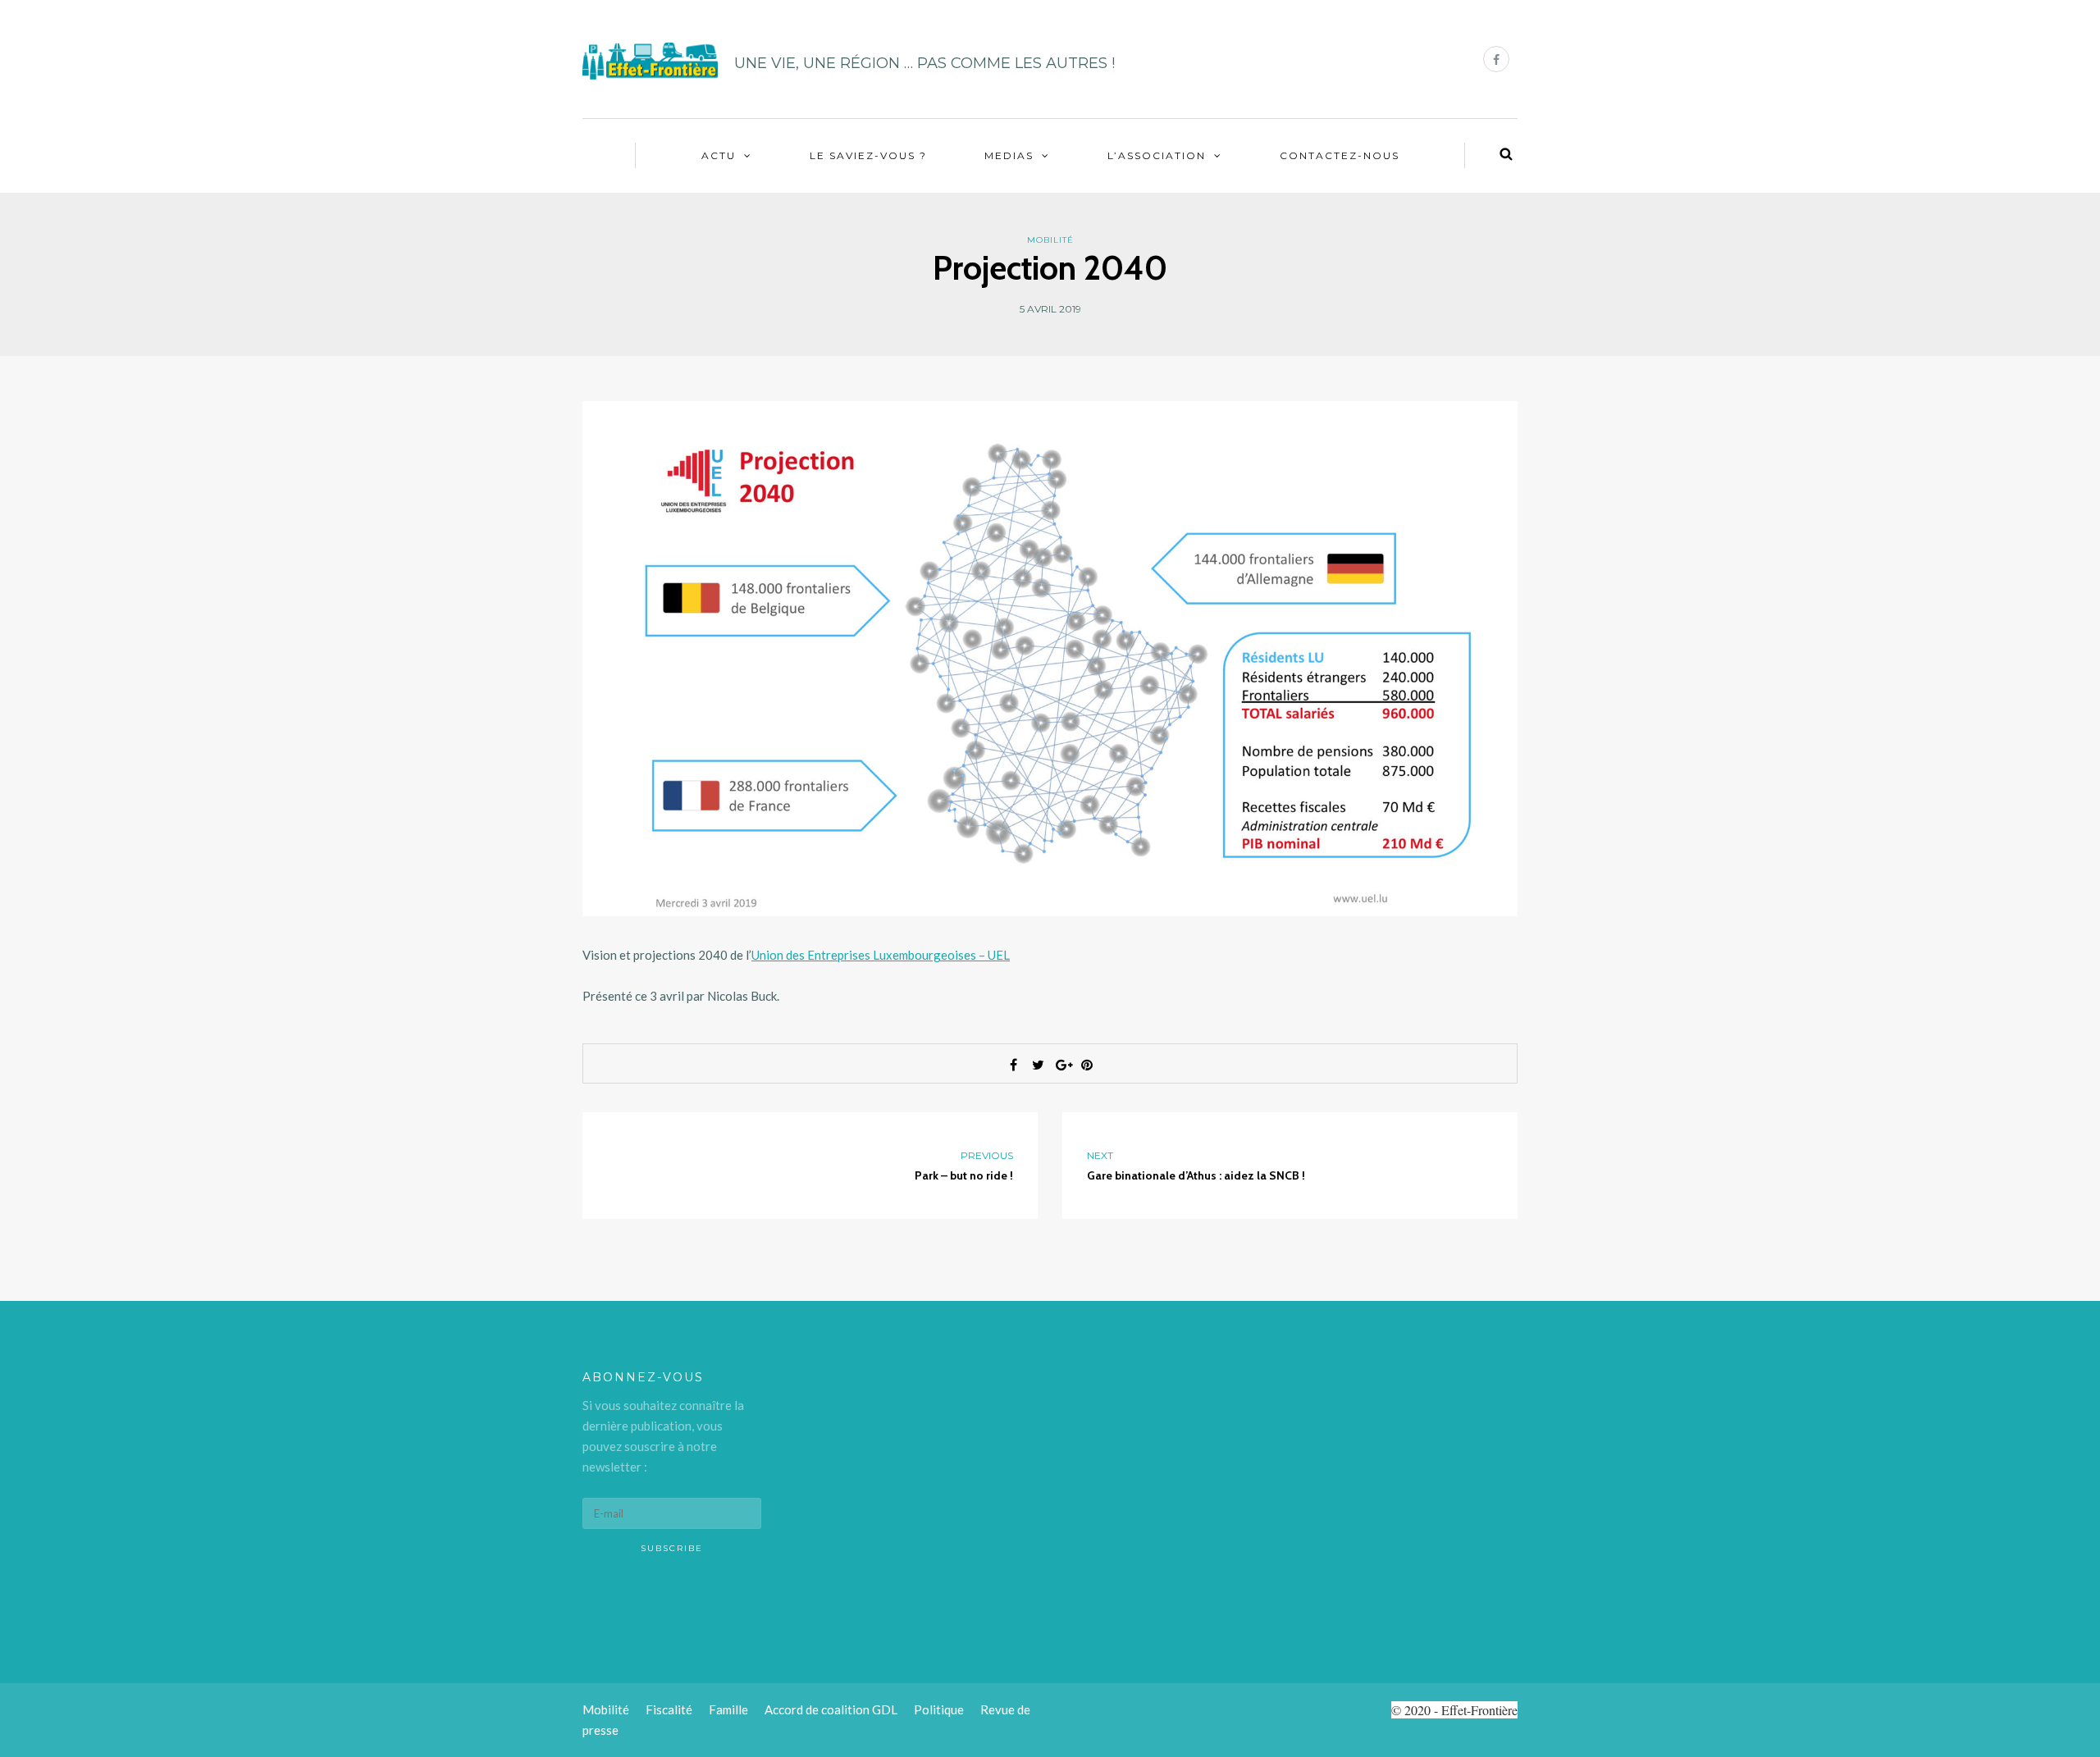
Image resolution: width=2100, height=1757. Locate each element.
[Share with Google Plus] (1062, 1065)
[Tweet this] (1038, 1065)
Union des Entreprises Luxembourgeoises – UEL (881, 955)
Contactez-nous (1340, 155)
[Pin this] (1087, 1065)
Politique (939, 1709)
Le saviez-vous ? (868, 155)
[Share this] (1013, 1065)
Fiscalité (669, 1709)
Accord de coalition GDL (831, 1709)
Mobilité (1050, 240)
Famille (728, 1709)
